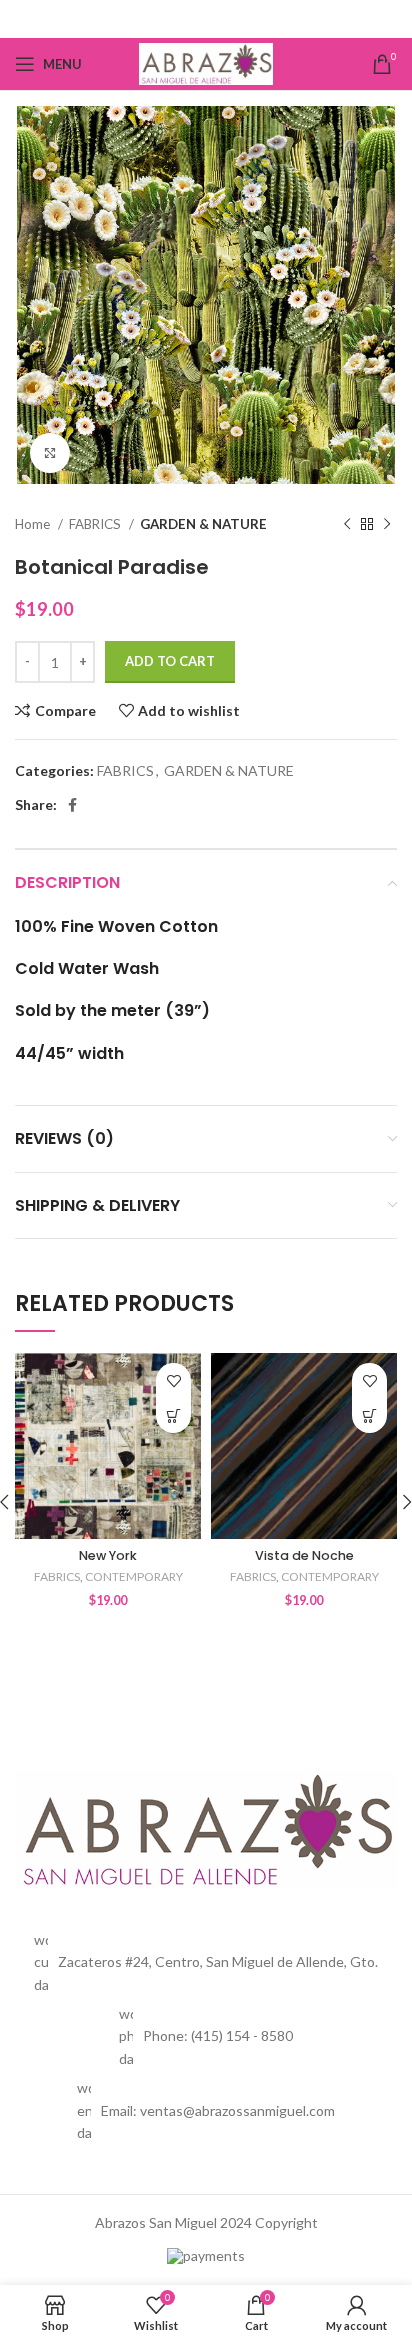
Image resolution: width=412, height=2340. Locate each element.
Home (34, 524)
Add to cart (170, 661)
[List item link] (206, 2036)
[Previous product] (347, 525)
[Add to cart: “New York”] (173, 1415)
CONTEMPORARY (134, 1576)
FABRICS (96, 524)
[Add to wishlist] (173, 1380)
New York (108, 1555)
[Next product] (387, 525)
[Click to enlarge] (50, 453)
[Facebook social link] (206, 19)
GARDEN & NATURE (203, 524)
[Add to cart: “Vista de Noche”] (369, 1415)
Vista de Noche (304, 1555)
